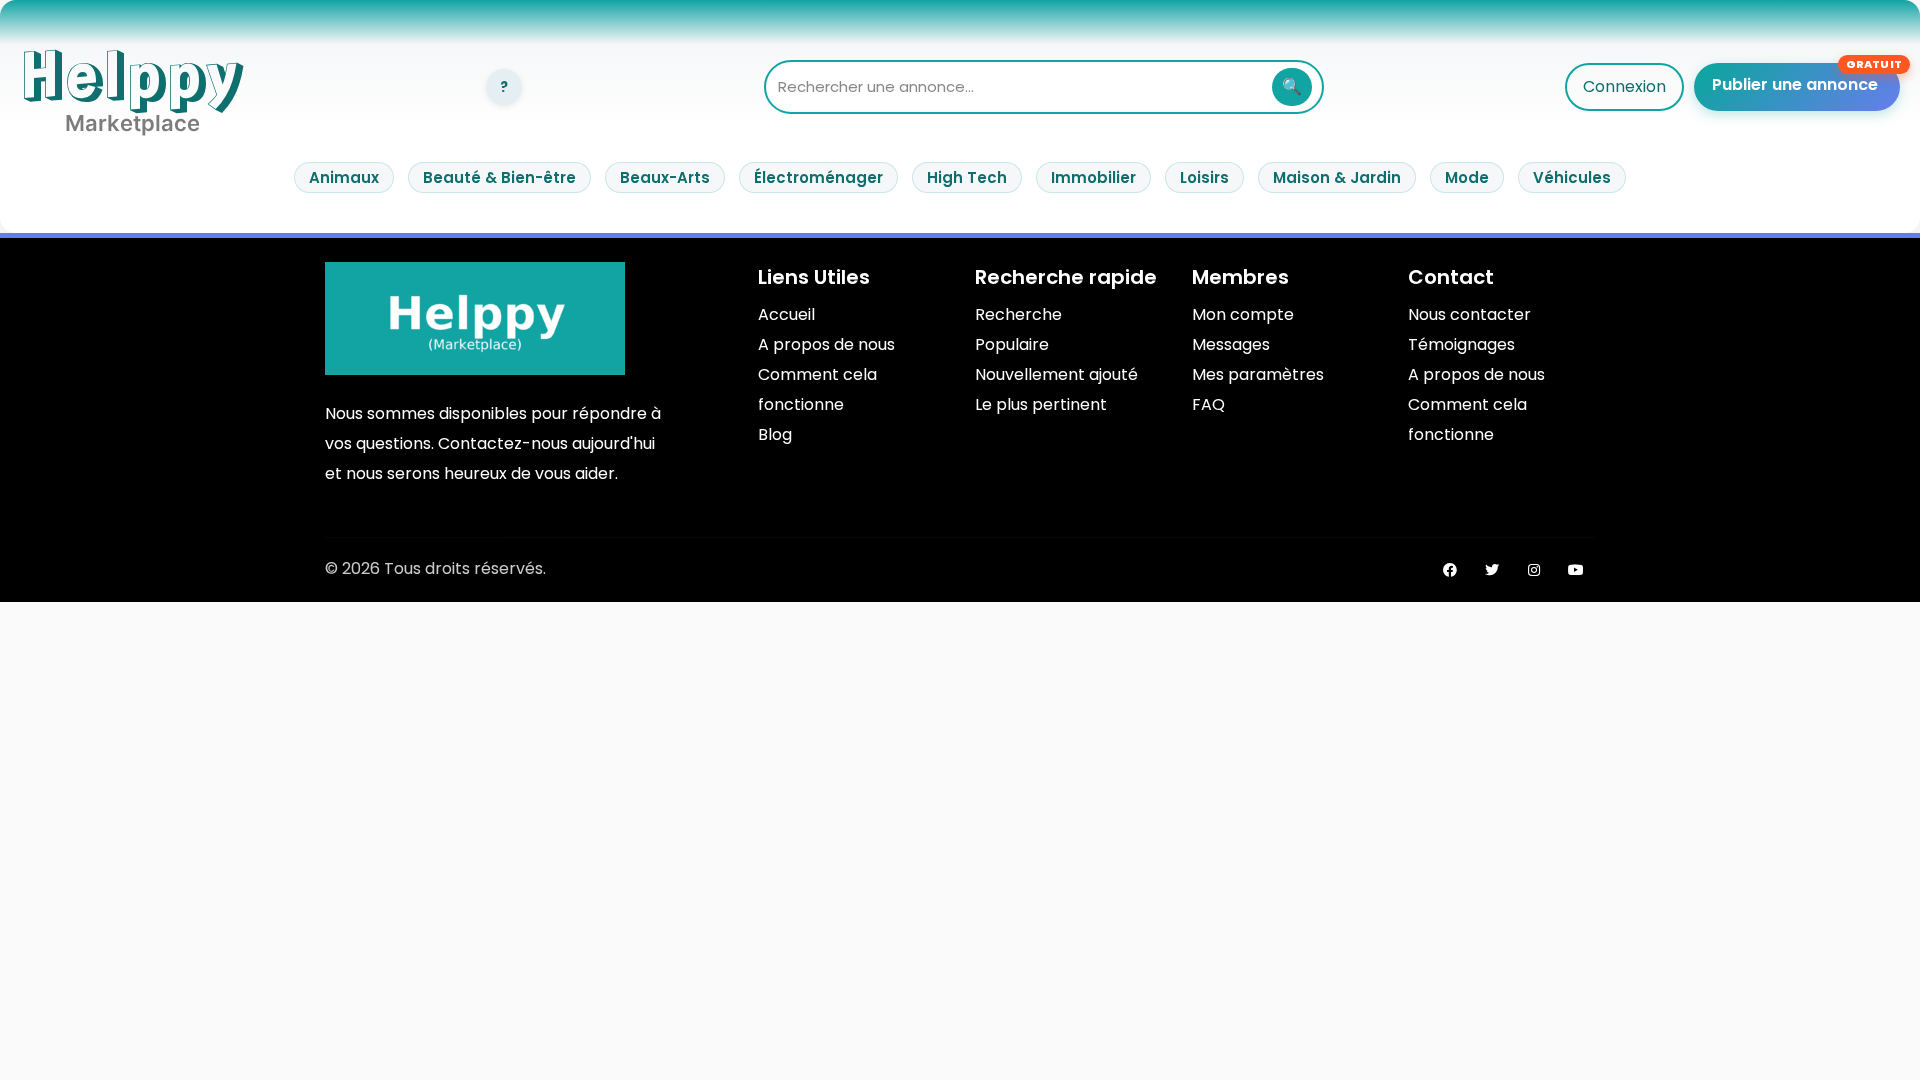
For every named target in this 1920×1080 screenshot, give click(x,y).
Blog (775, 434)
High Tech (967, 177)
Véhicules (1572, 177)
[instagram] (1534, 570)
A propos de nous (826, 344)
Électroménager (818, 177)
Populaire (1012, 344)
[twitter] (1492, 570)
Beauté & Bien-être (499, 177)
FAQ (1208, 404)
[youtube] (1576, 570)
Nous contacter (1469, 314)
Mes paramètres (1258, 374)
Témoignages (1461, 344)
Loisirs (1204, 177)
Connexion (1624, 86)
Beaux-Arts (665, 177)
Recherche (1018, 314)
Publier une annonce (1795, 84)
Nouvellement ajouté (1056, 374)
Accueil (786, 314)
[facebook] (1450, 570)
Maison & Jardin (1337, 177)
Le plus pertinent (1041, 404)
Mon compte (1243, 314)
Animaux (344, 177)
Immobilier (1093, 177)
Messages (1231, 344)
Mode (1467, 177)
